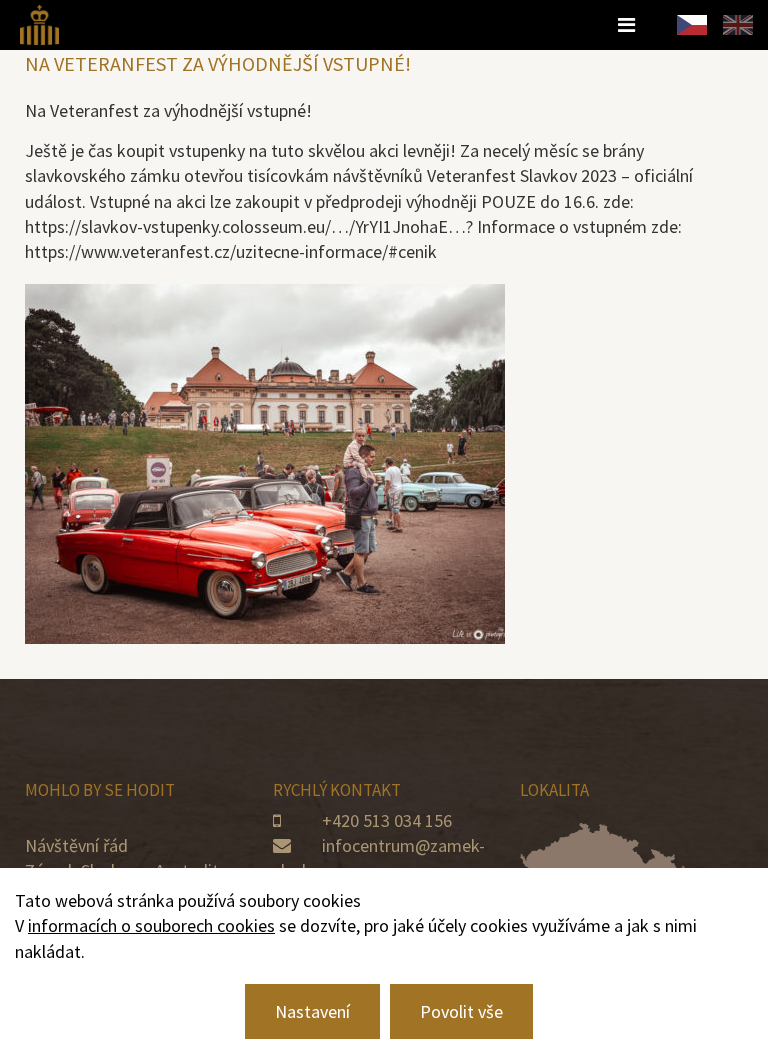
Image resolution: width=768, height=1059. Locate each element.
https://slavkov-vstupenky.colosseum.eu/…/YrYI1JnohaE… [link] (245, 226)
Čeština (692, 25)
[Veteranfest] (39, 22)
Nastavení (312, 1011)
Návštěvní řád (76, 845)
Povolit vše (461, 1011)
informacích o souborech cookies (151, 925)
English (738, 25)
